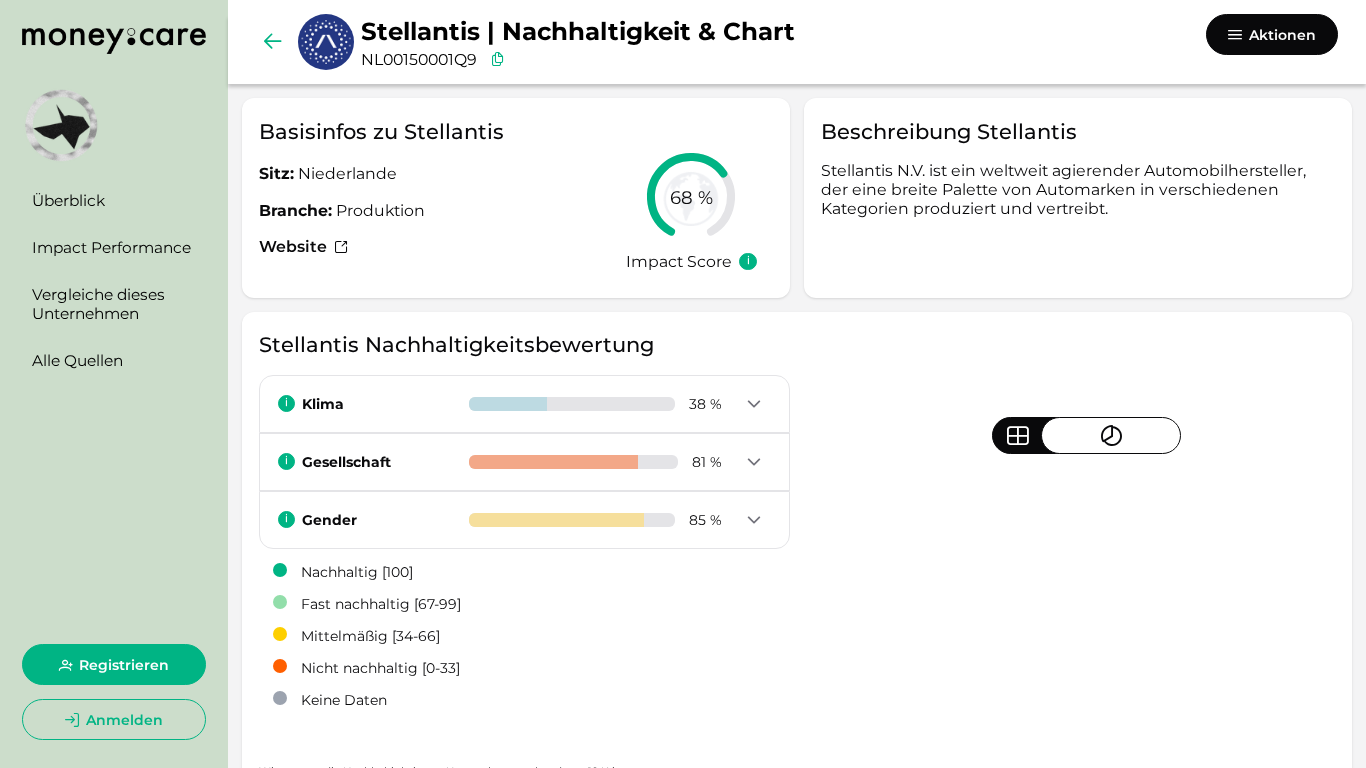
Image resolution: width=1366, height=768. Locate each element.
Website (295, 246)
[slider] (691, 197)
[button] (753, 405)
